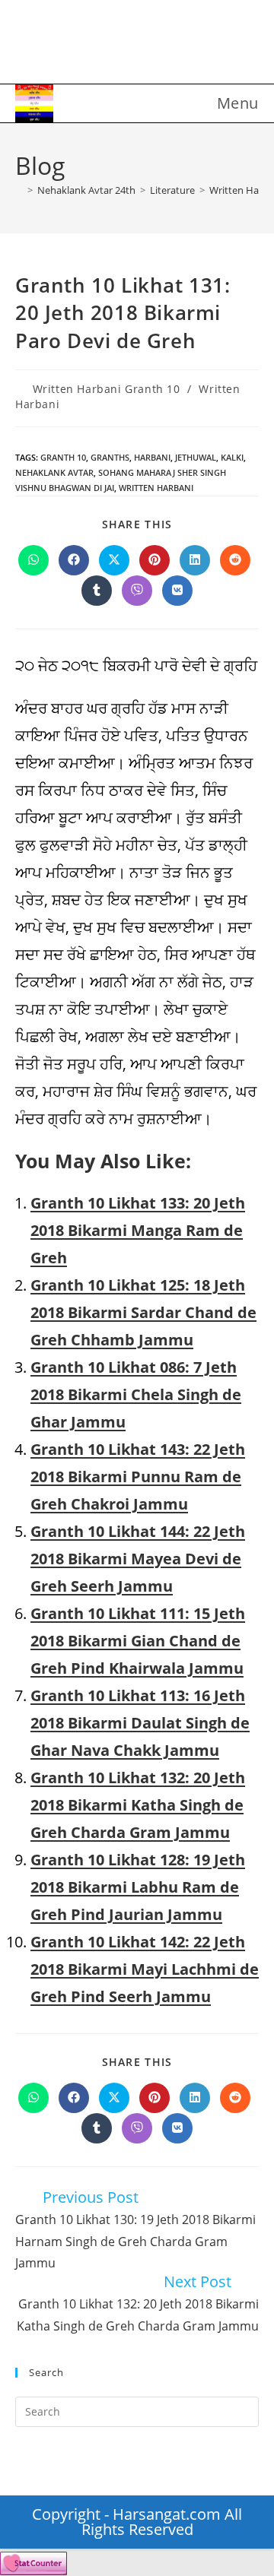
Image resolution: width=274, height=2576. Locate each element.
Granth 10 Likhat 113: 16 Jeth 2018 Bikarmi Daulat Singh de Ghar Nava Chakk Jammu (140, 1723)
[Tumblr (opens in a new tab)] (150, 45)
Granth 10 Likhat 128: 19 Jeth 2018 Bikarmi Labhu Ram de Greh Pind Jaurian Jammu (138, 1887)
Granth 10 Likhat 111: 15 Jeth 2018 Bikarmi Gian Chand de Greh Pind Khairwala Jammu (138, 1641)
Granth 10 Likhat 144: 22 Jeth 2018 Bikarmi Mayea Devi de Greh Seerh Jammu (138, 1559)
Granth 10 (63, 457)
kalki (232, 457)
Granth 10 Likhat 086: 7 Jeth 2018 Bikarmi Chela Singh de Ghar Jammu (136, 1394)
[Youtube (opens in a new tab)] (175, 45)
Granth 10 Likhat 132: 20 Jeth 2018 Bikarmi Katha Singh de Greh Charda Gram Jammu (138, 1805)
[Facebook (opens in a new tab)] (99, 45)
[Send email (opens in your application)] (200, 45)
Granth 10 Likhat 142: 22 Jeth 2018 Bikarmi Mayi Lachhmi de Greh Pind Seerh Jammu (145, 1969)
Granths (110, 457)
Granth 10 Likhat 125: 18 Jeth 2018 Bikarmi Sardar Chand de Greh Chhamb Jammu (143, 1312)
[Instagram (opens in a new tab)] (124, 45)
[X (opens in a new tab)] (74, 45)
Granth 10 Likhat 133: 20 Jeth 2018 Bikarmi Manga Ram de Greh (138, 1230)
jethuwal (196, 457)
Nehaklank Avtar (54, 472)
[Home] (19, 190)
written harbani (156, 488)
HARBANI (152, 457)
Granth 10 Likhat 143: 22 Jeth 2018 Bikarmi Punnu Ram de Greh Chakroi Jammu (138, 1477)
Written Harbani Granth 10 (107, 389)
